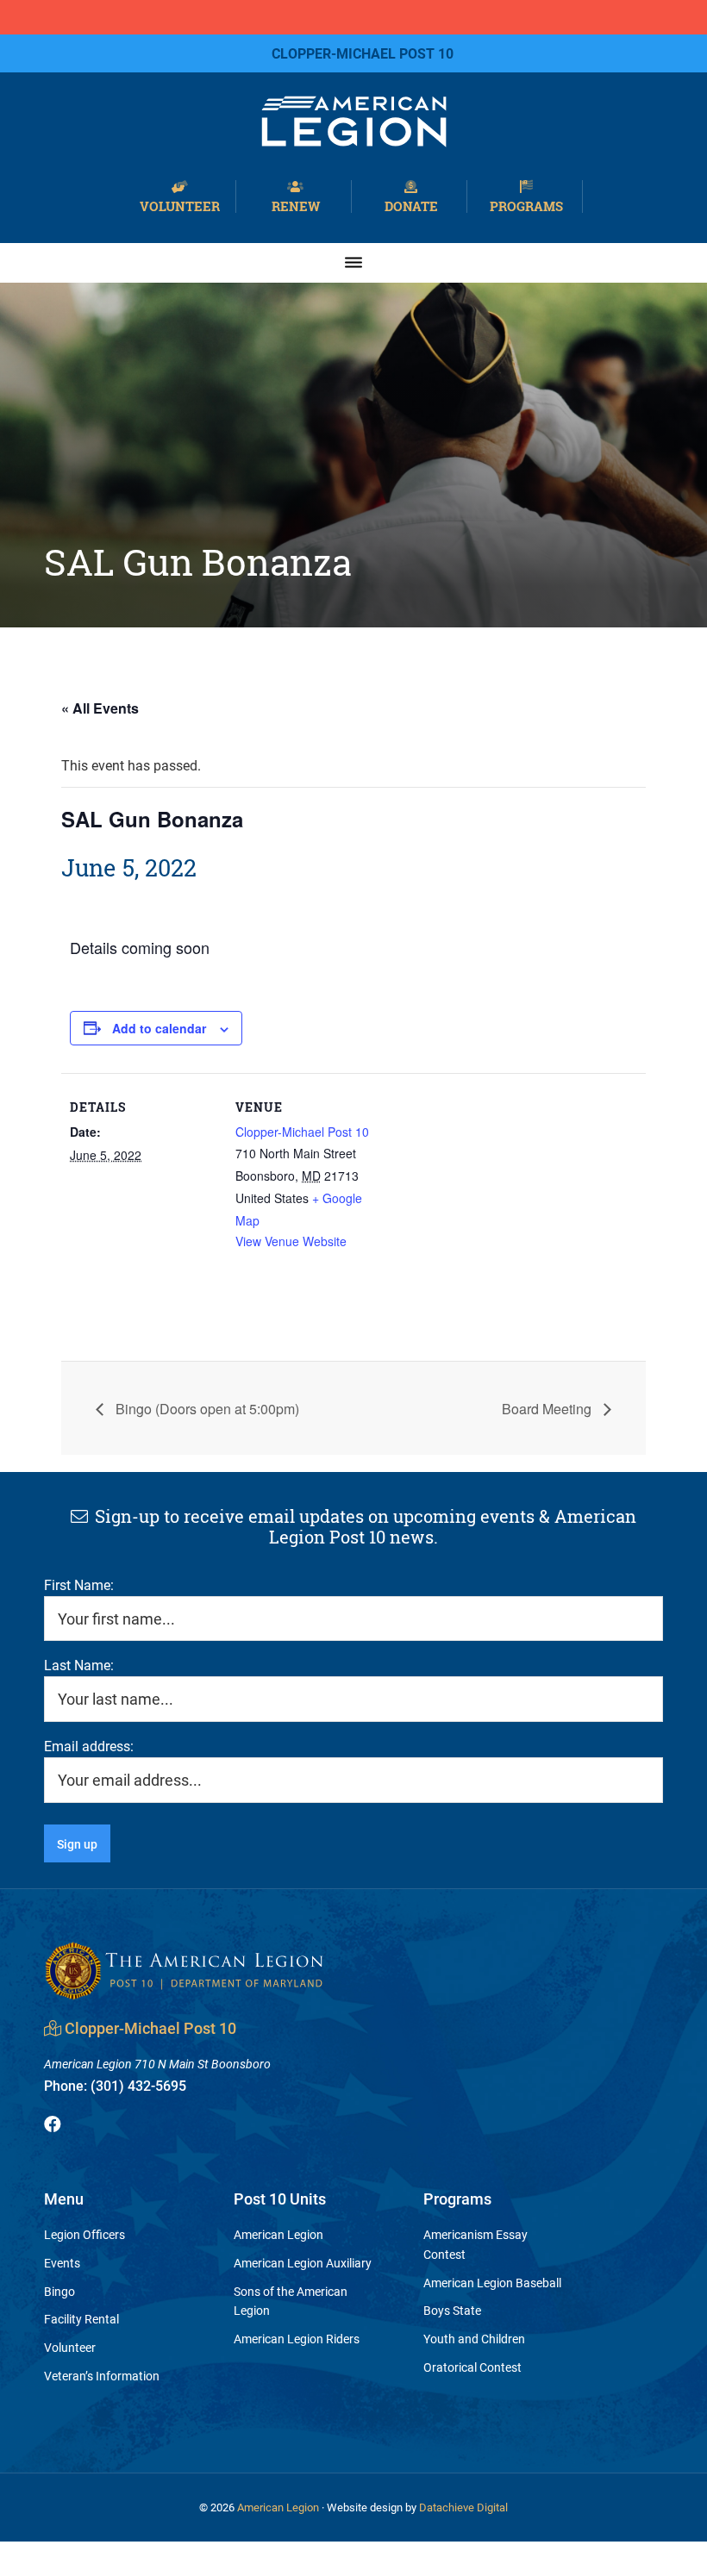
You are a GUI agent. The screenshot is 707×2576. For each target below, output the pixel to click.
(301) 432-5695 (115, 2085)
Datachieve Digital (463, 2507)
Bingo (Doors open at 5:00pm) (206, 1409)
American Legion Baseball (492, 2283)
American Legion (278, 2234)
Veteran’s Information (102, 2376)
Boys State (452, 2310)
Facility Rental (81, 2319)
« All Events (100, 708)
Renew (296, 205)
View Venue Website (291, 1241)
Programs (526, 205)
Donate (411, 205)
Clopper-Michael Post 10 (302, 1132)
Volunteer (180, 205)
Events (62, 2263)
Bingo (59, 2291)
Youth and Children (474, 2339)
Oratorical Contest (472, 2367)
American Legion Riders (297, 2339)
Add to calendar (159, 1028)
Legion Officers (84, 2234)
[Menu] (353, 262)
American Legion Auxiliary (303, 2263)
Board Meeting (548, 1409)
